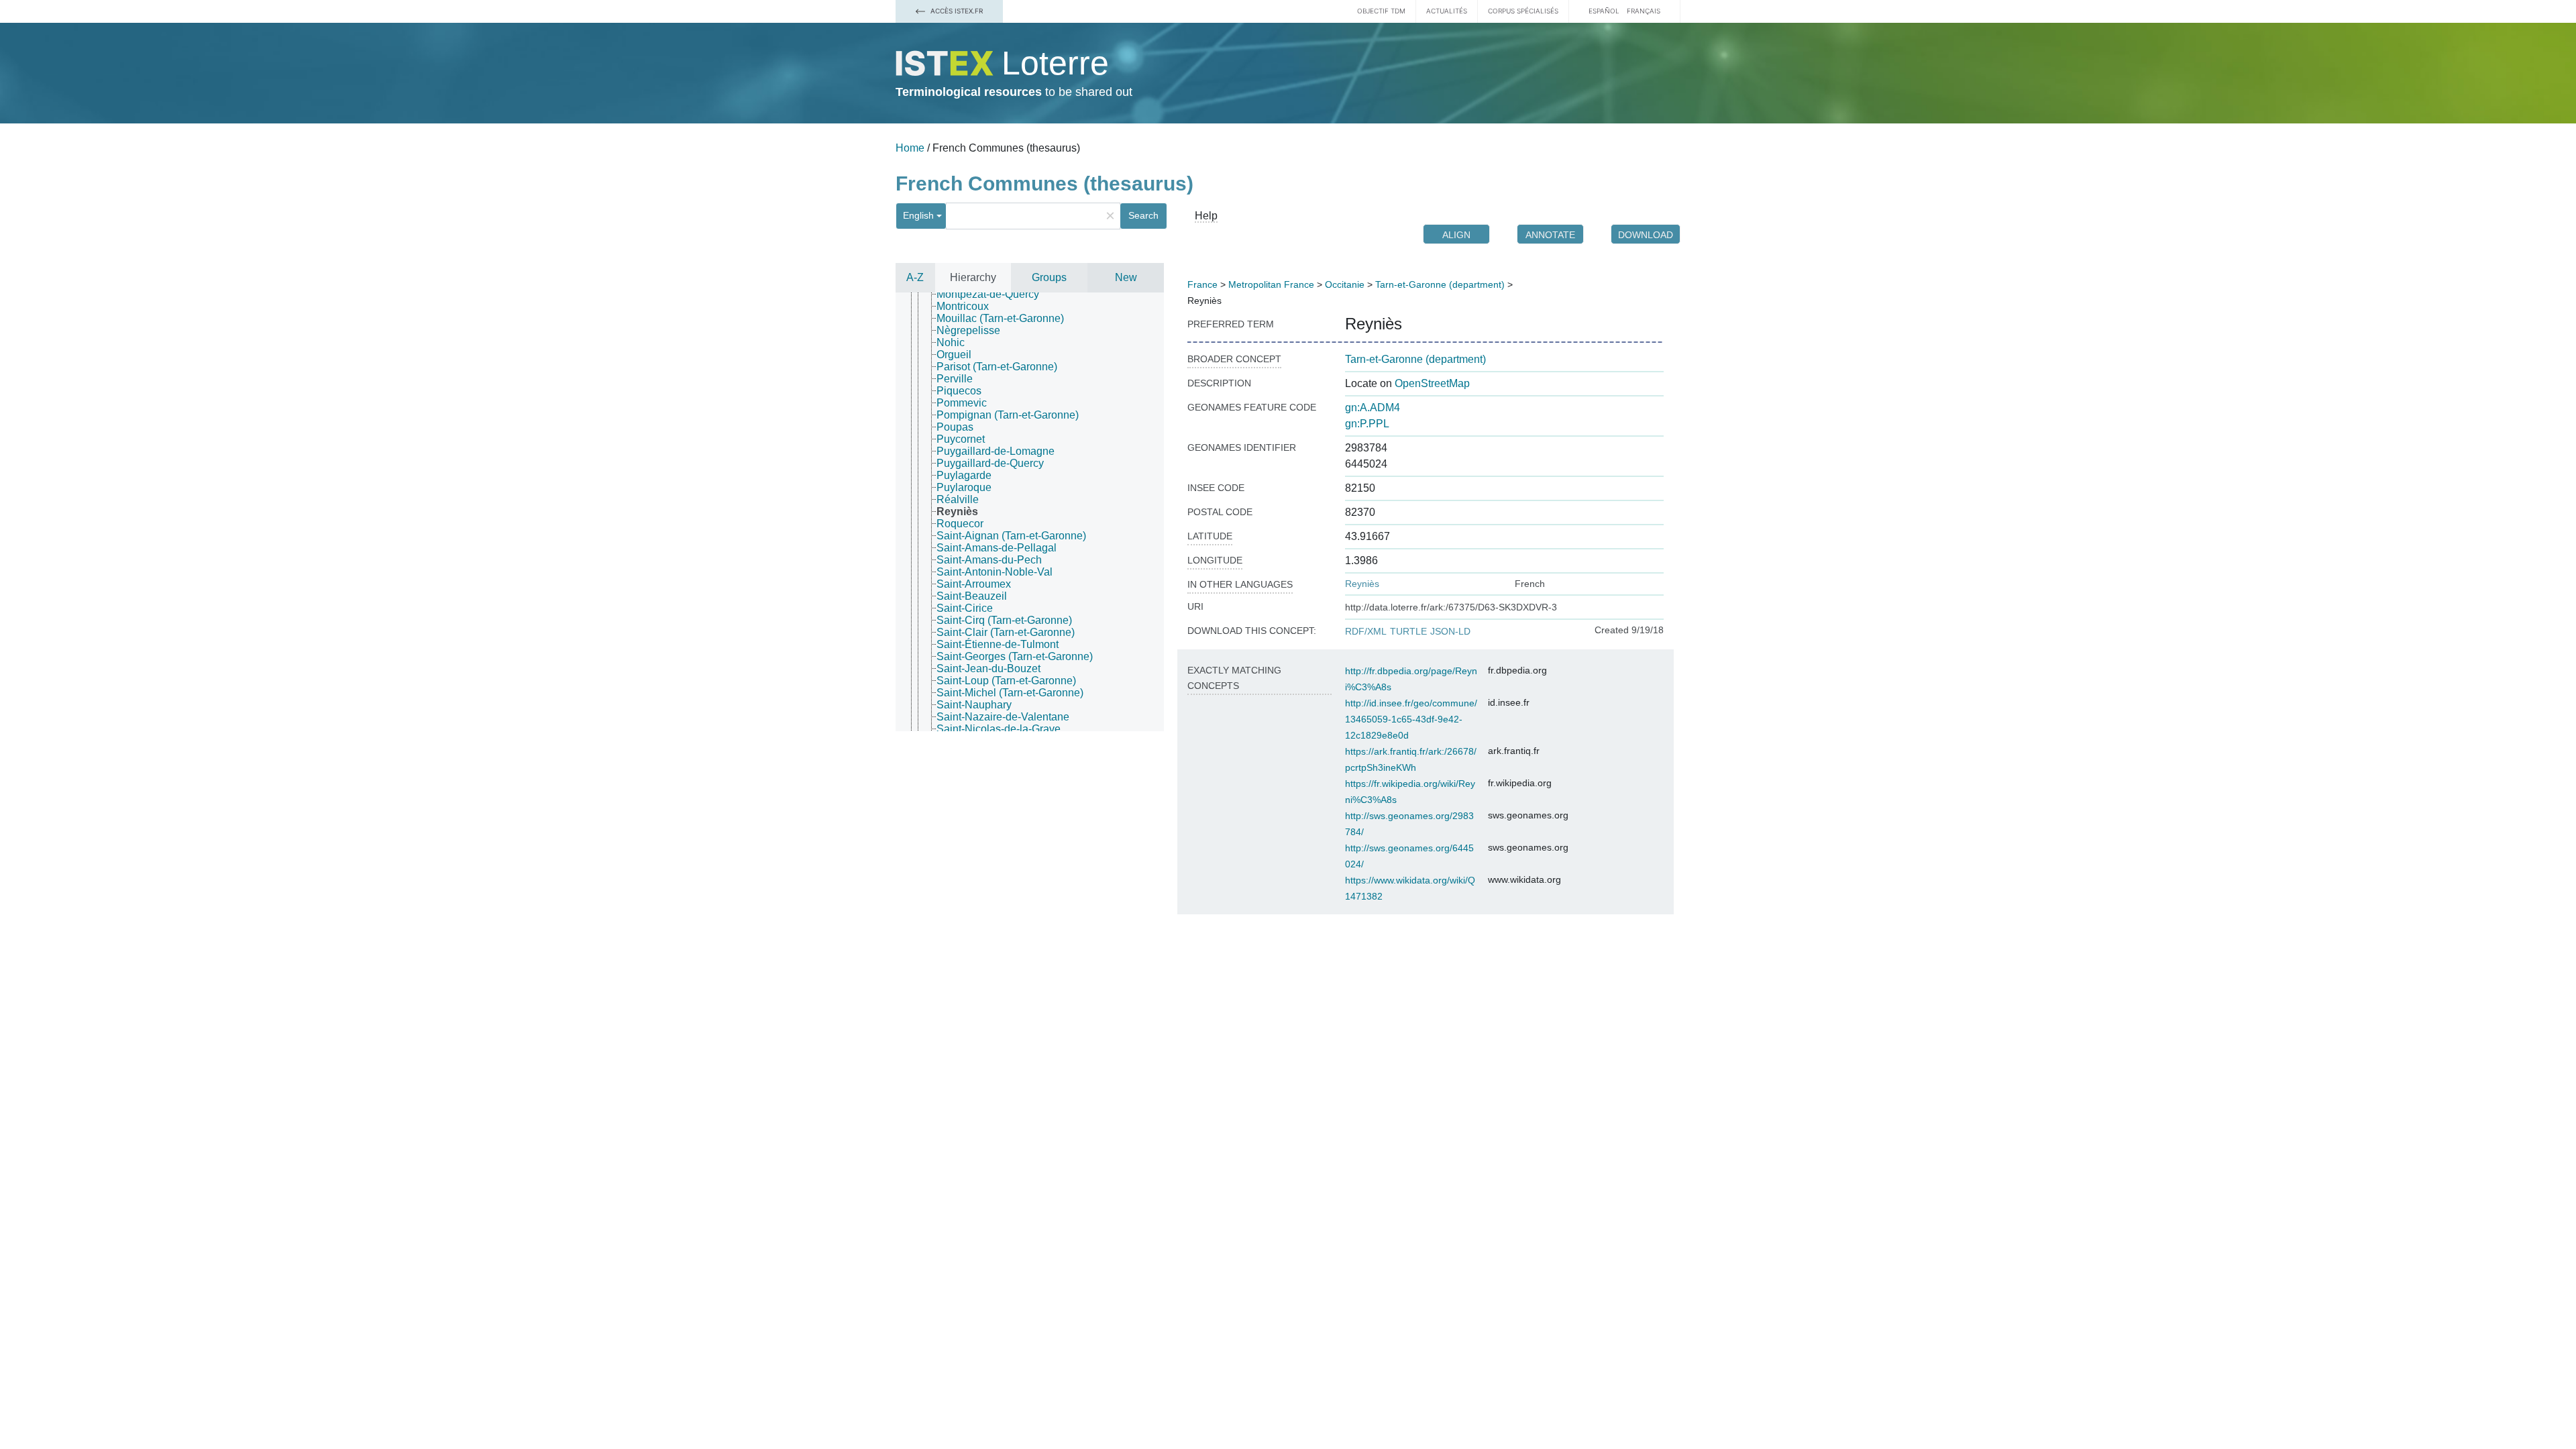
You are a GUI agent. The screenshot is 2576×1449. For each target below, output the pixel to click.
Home (910, 148)
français (1644, 11)
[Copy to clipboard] (1415, 324)
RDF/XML (1366, 631)
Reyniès (1362, 584)
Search (1143, 215)
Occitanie (1345, 284)
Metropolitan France (1271, 284)
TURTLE (1408, 631)
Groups (1049, 277)
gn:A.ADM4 (1373, 408)
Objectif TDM (1381, 11)
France (1202, 284)
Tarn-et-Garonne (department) (1440, 284)
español (1604, 11)
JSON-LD (1450, 631)
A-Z (915, 277)
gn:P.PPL (1367, 424)
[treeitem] (994, 294)
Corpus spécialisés (1523, 11)
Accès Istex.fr (956, 11)
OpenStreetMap (1432, 383)
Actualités (1447, 11)
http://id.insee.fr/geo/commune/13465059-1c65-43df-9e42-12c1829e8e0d (1411, 719)
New (1126, 277)
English (918, 215)
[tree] (1030, 512)
